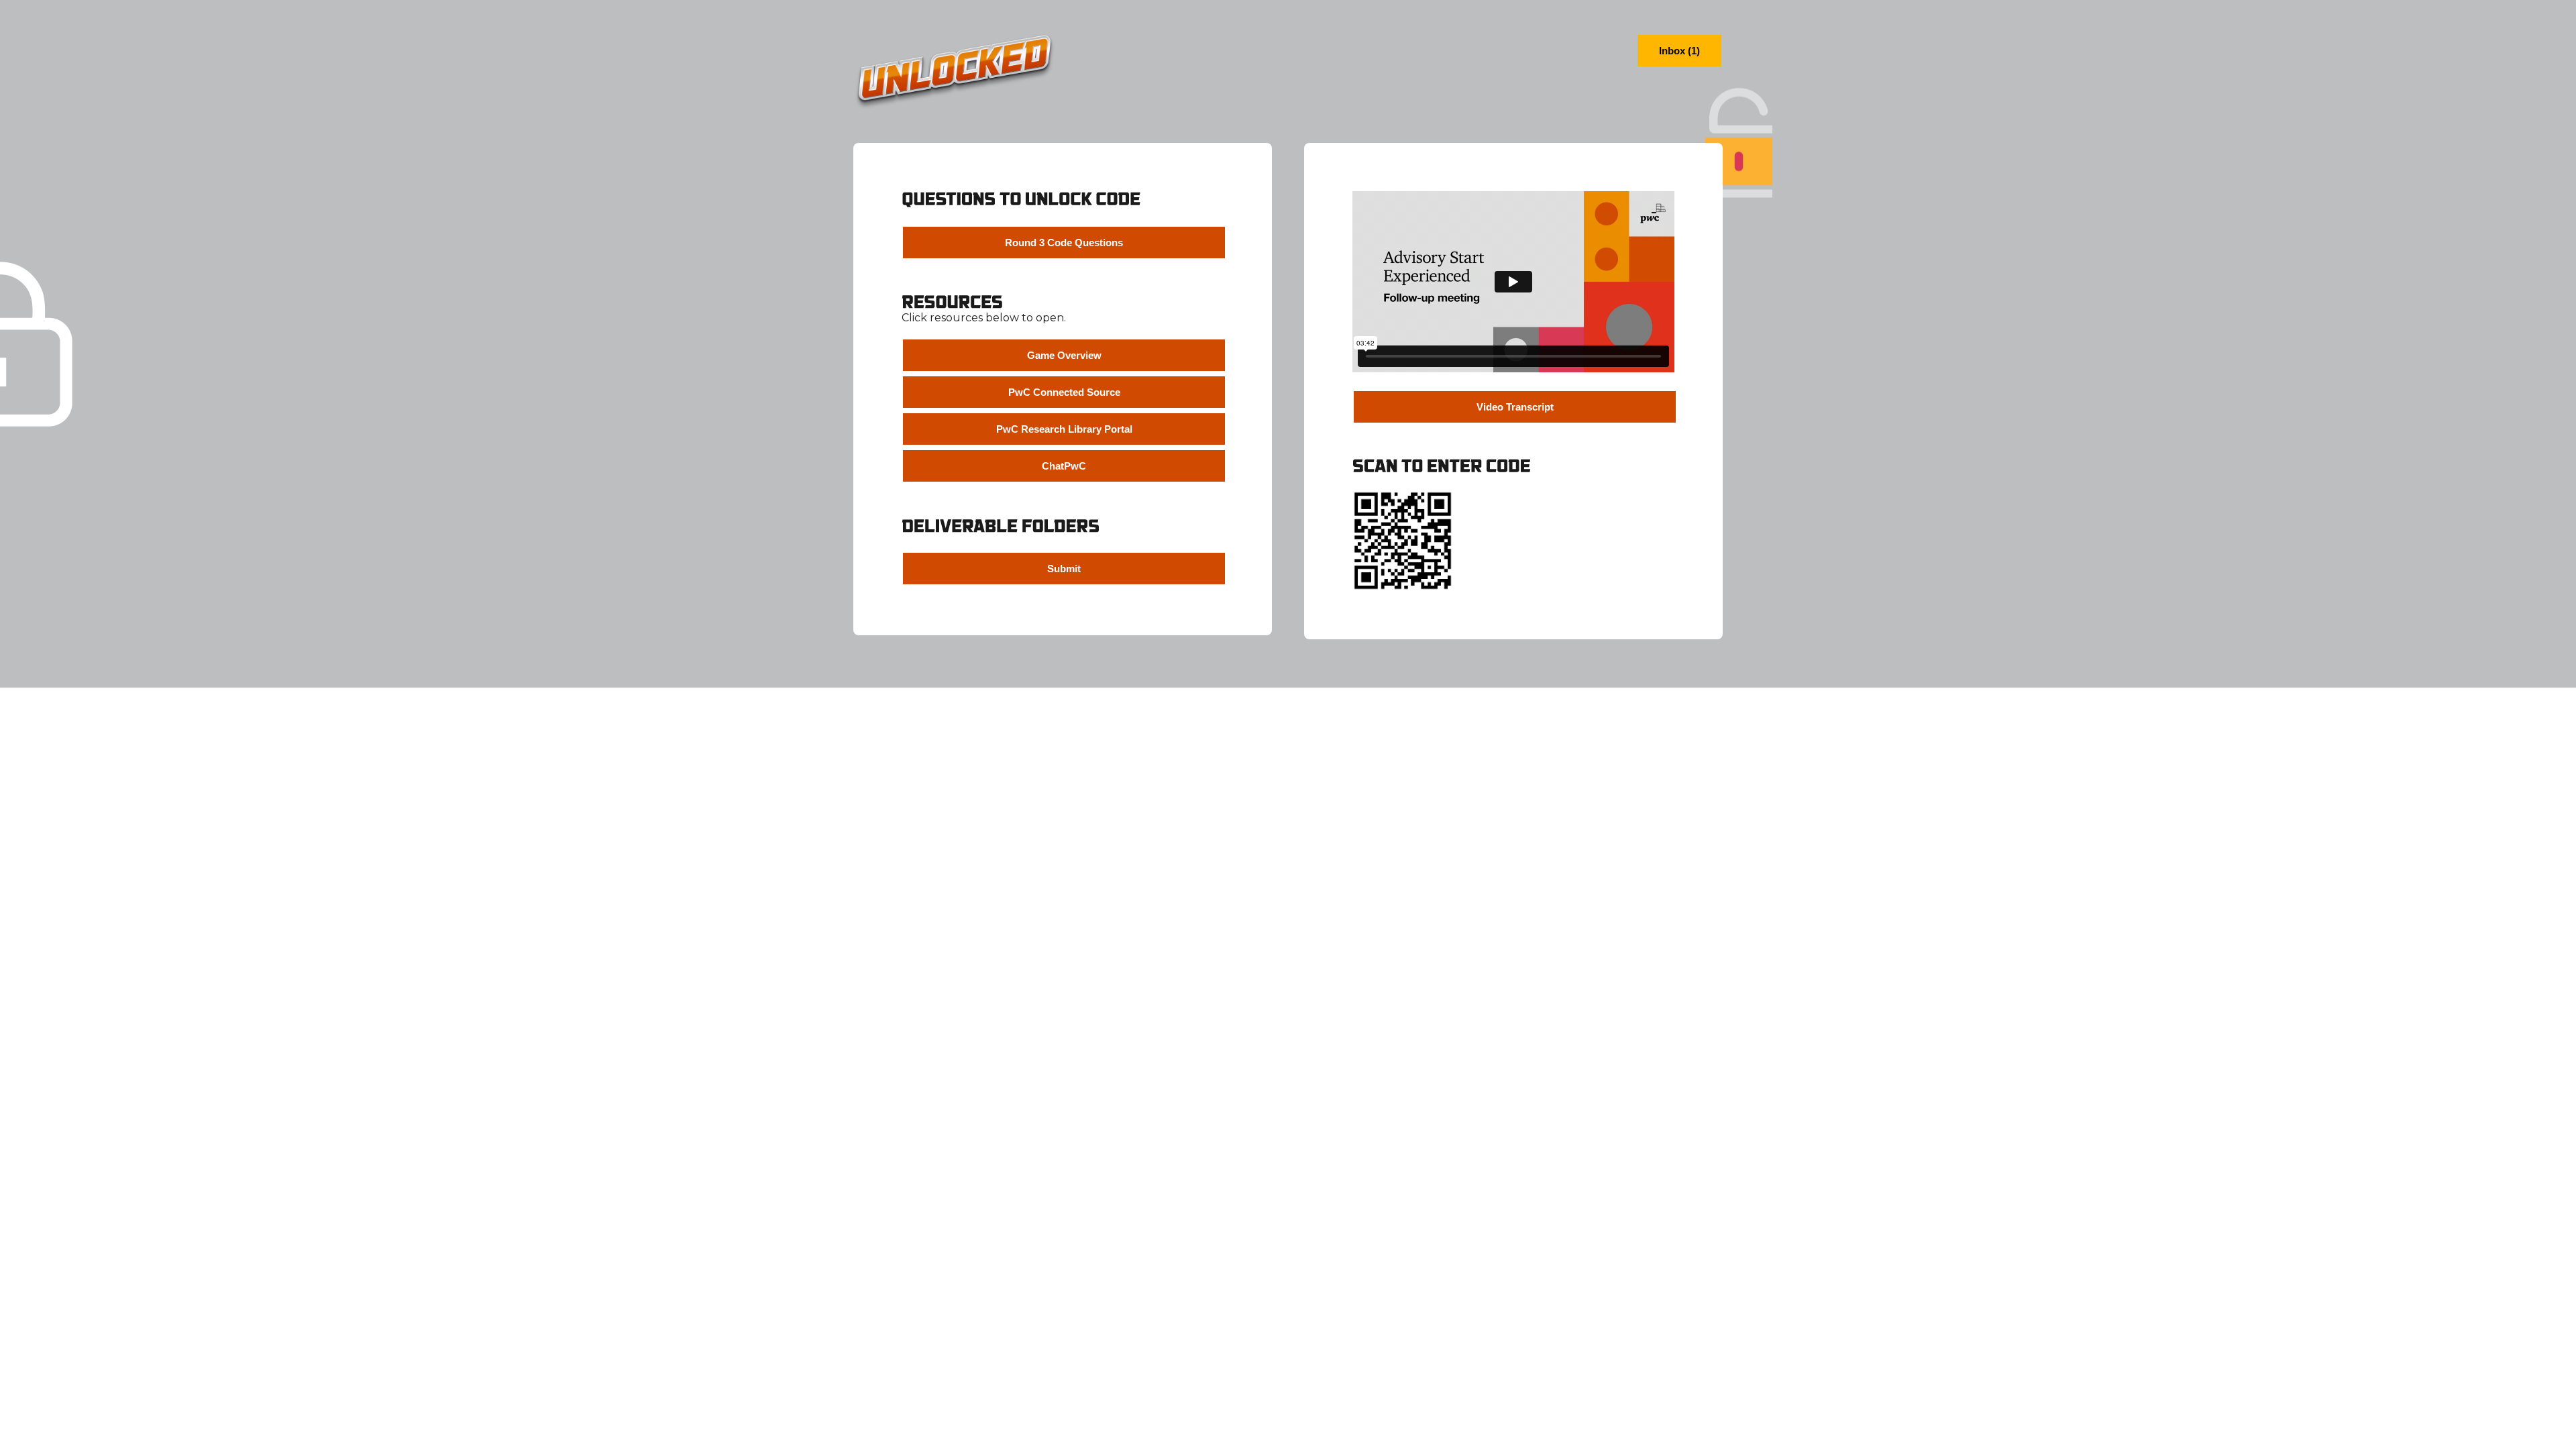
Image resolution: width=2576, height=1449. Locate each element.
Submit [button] (1064, 569)
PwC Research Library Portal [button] (1064, 429)
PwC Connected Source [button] (1064, 392)
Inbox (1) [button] (1679, 51)
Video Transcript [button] (1515, 407)
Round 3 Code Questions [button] (1064, 243)
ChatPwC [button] (1064, 466)
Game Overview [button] (1064, 355)
